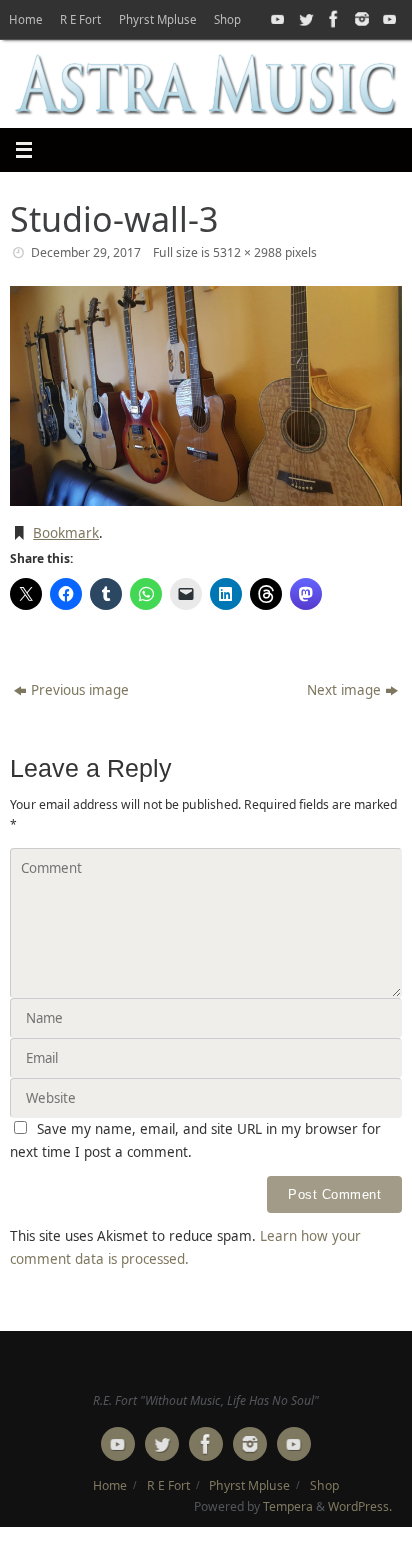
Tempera (288, 1506)
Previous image (80, 690)
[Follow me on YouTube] (276, 19)
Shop (227, 19)
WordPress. (360, 1506)
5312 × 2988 (247, 252)
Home (25, 19)
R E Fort (80, 19)
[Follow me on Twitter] (304, 19)
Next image (344, 690)
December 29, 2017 (86, 252)
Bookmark (66, 533)
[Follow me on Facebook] (332, 19)
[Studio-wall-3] (206, 396)
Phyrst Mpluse (157, 19)
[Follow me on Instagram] (360, 19)
